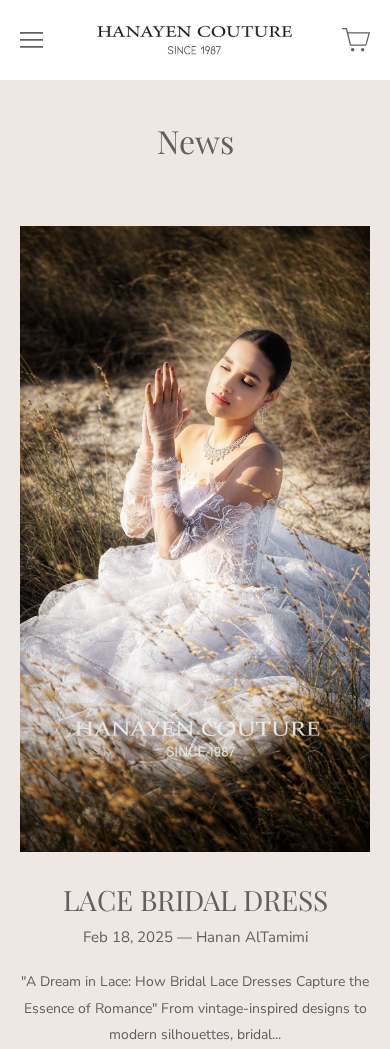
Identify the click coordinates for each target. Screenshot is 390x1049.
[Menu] (31, 40)
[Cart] (356, 40)
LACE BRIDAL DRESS (195, 899)
